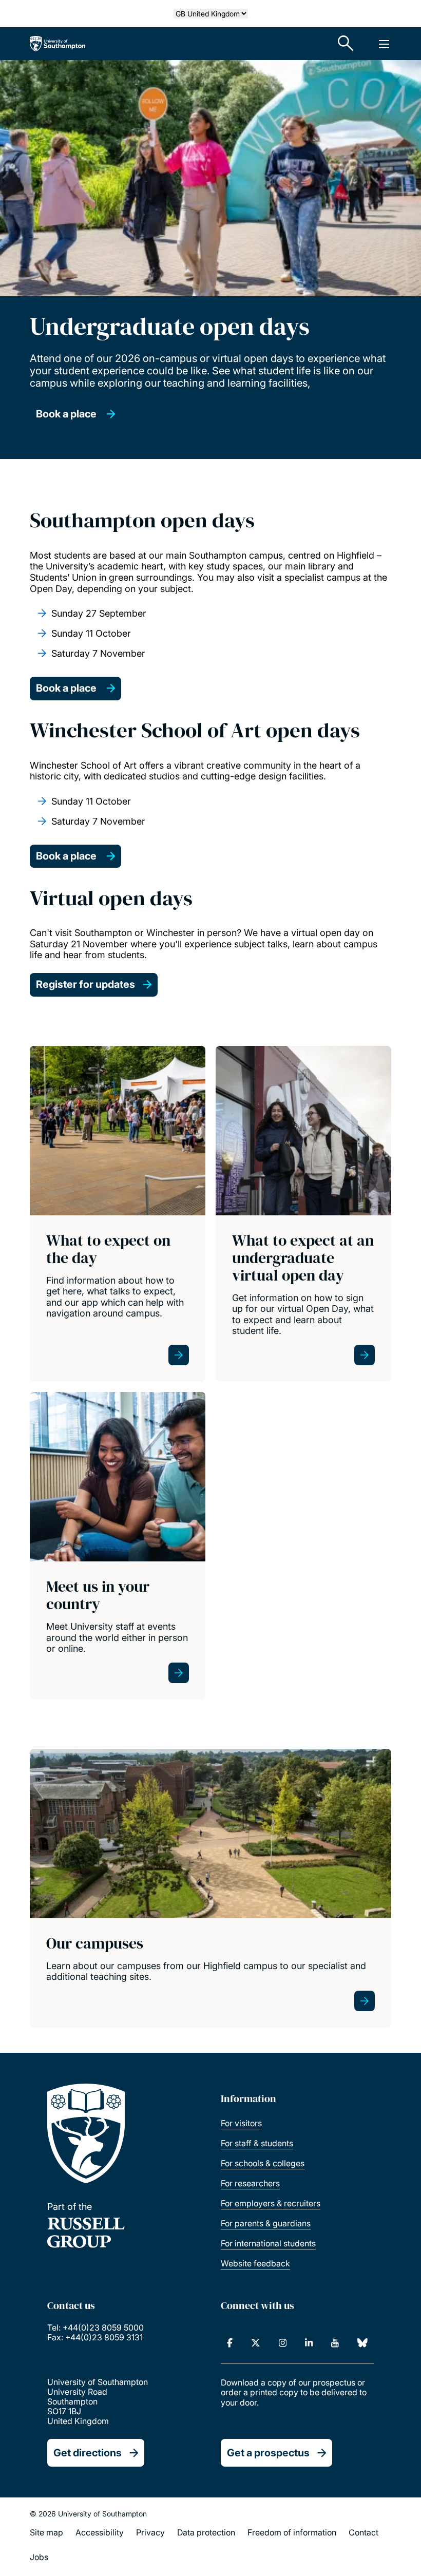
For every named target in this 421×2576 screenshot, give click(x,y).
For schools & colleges (263, 2163)
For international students (268, 2243)
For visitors (241, 2123)
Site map (46, 2532)
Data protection (206, 2532)
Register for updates (85, 984)
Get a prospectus (268, 2453)
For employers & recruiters (271, 2203)
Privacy (150, 2532)
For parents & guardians (266, 2223)
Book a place (67, 414)
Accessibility (100, 2532)
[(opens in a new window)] (230, 2343)
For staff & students (257, 2143)
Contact (363, 2532)
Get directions (88, 2453)
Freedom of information (292, 2532)
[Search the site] (346, 44)
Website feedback (255, 2263)
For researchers (250, 2183)
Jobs (39, 2557)
